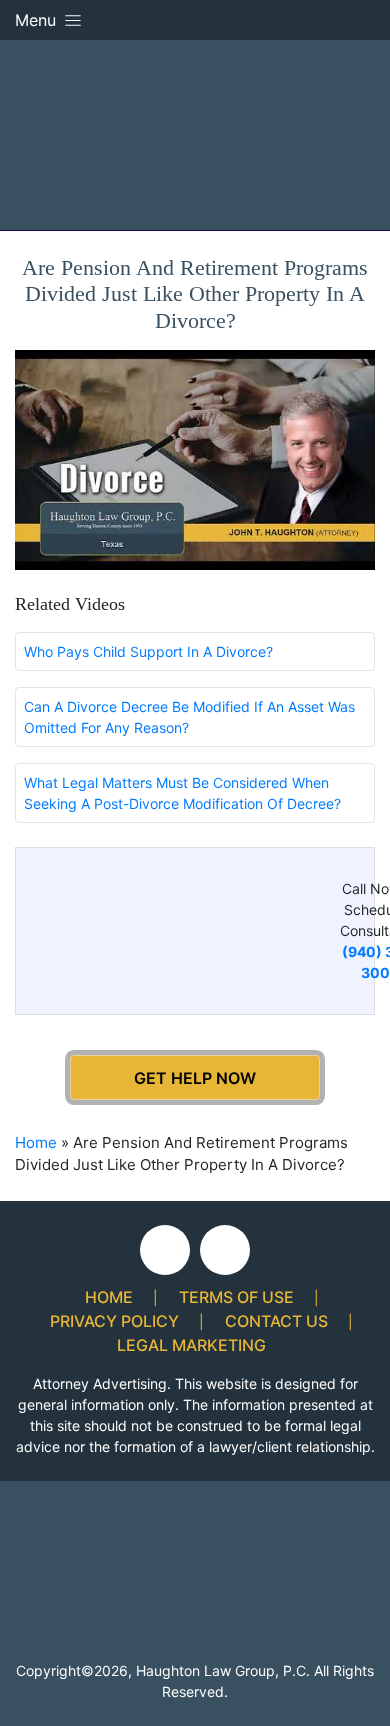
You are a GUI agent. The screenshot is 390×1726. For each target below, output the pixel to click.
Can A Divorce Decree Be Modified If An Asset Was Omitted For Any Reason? (189, 717)
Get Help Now (195, 1078)
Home (36, 1142)
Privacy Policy (114, 1321)
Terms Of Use (236, 1297)
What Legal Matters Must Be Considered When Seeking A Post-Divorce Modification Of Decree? (182, 793)
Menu (38, 20)
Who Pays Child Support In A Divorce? (148, 651)
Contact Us (276, 1321)
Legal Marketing (191, 1345)
